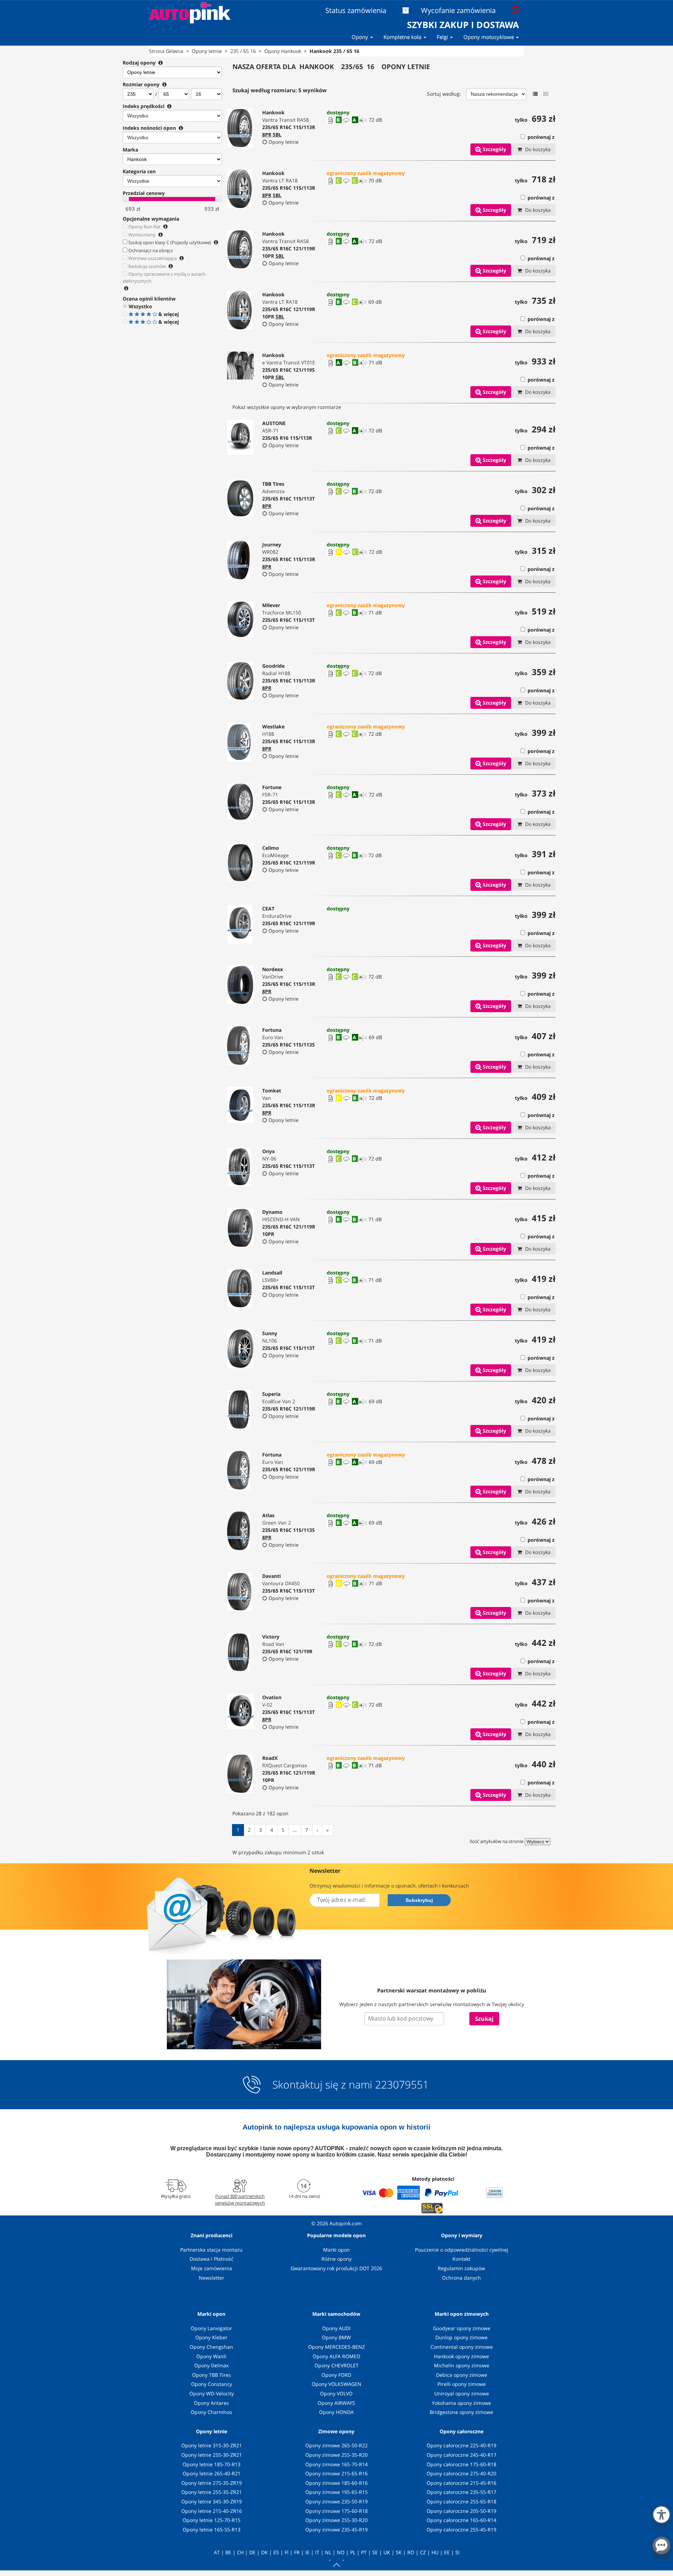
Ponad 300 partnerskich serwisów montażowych (240, 2199)
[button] (661, 2513)
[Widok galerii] (546, 94)
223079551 (402, 2085)
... (295, 1830)
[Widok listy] (535, 94)
